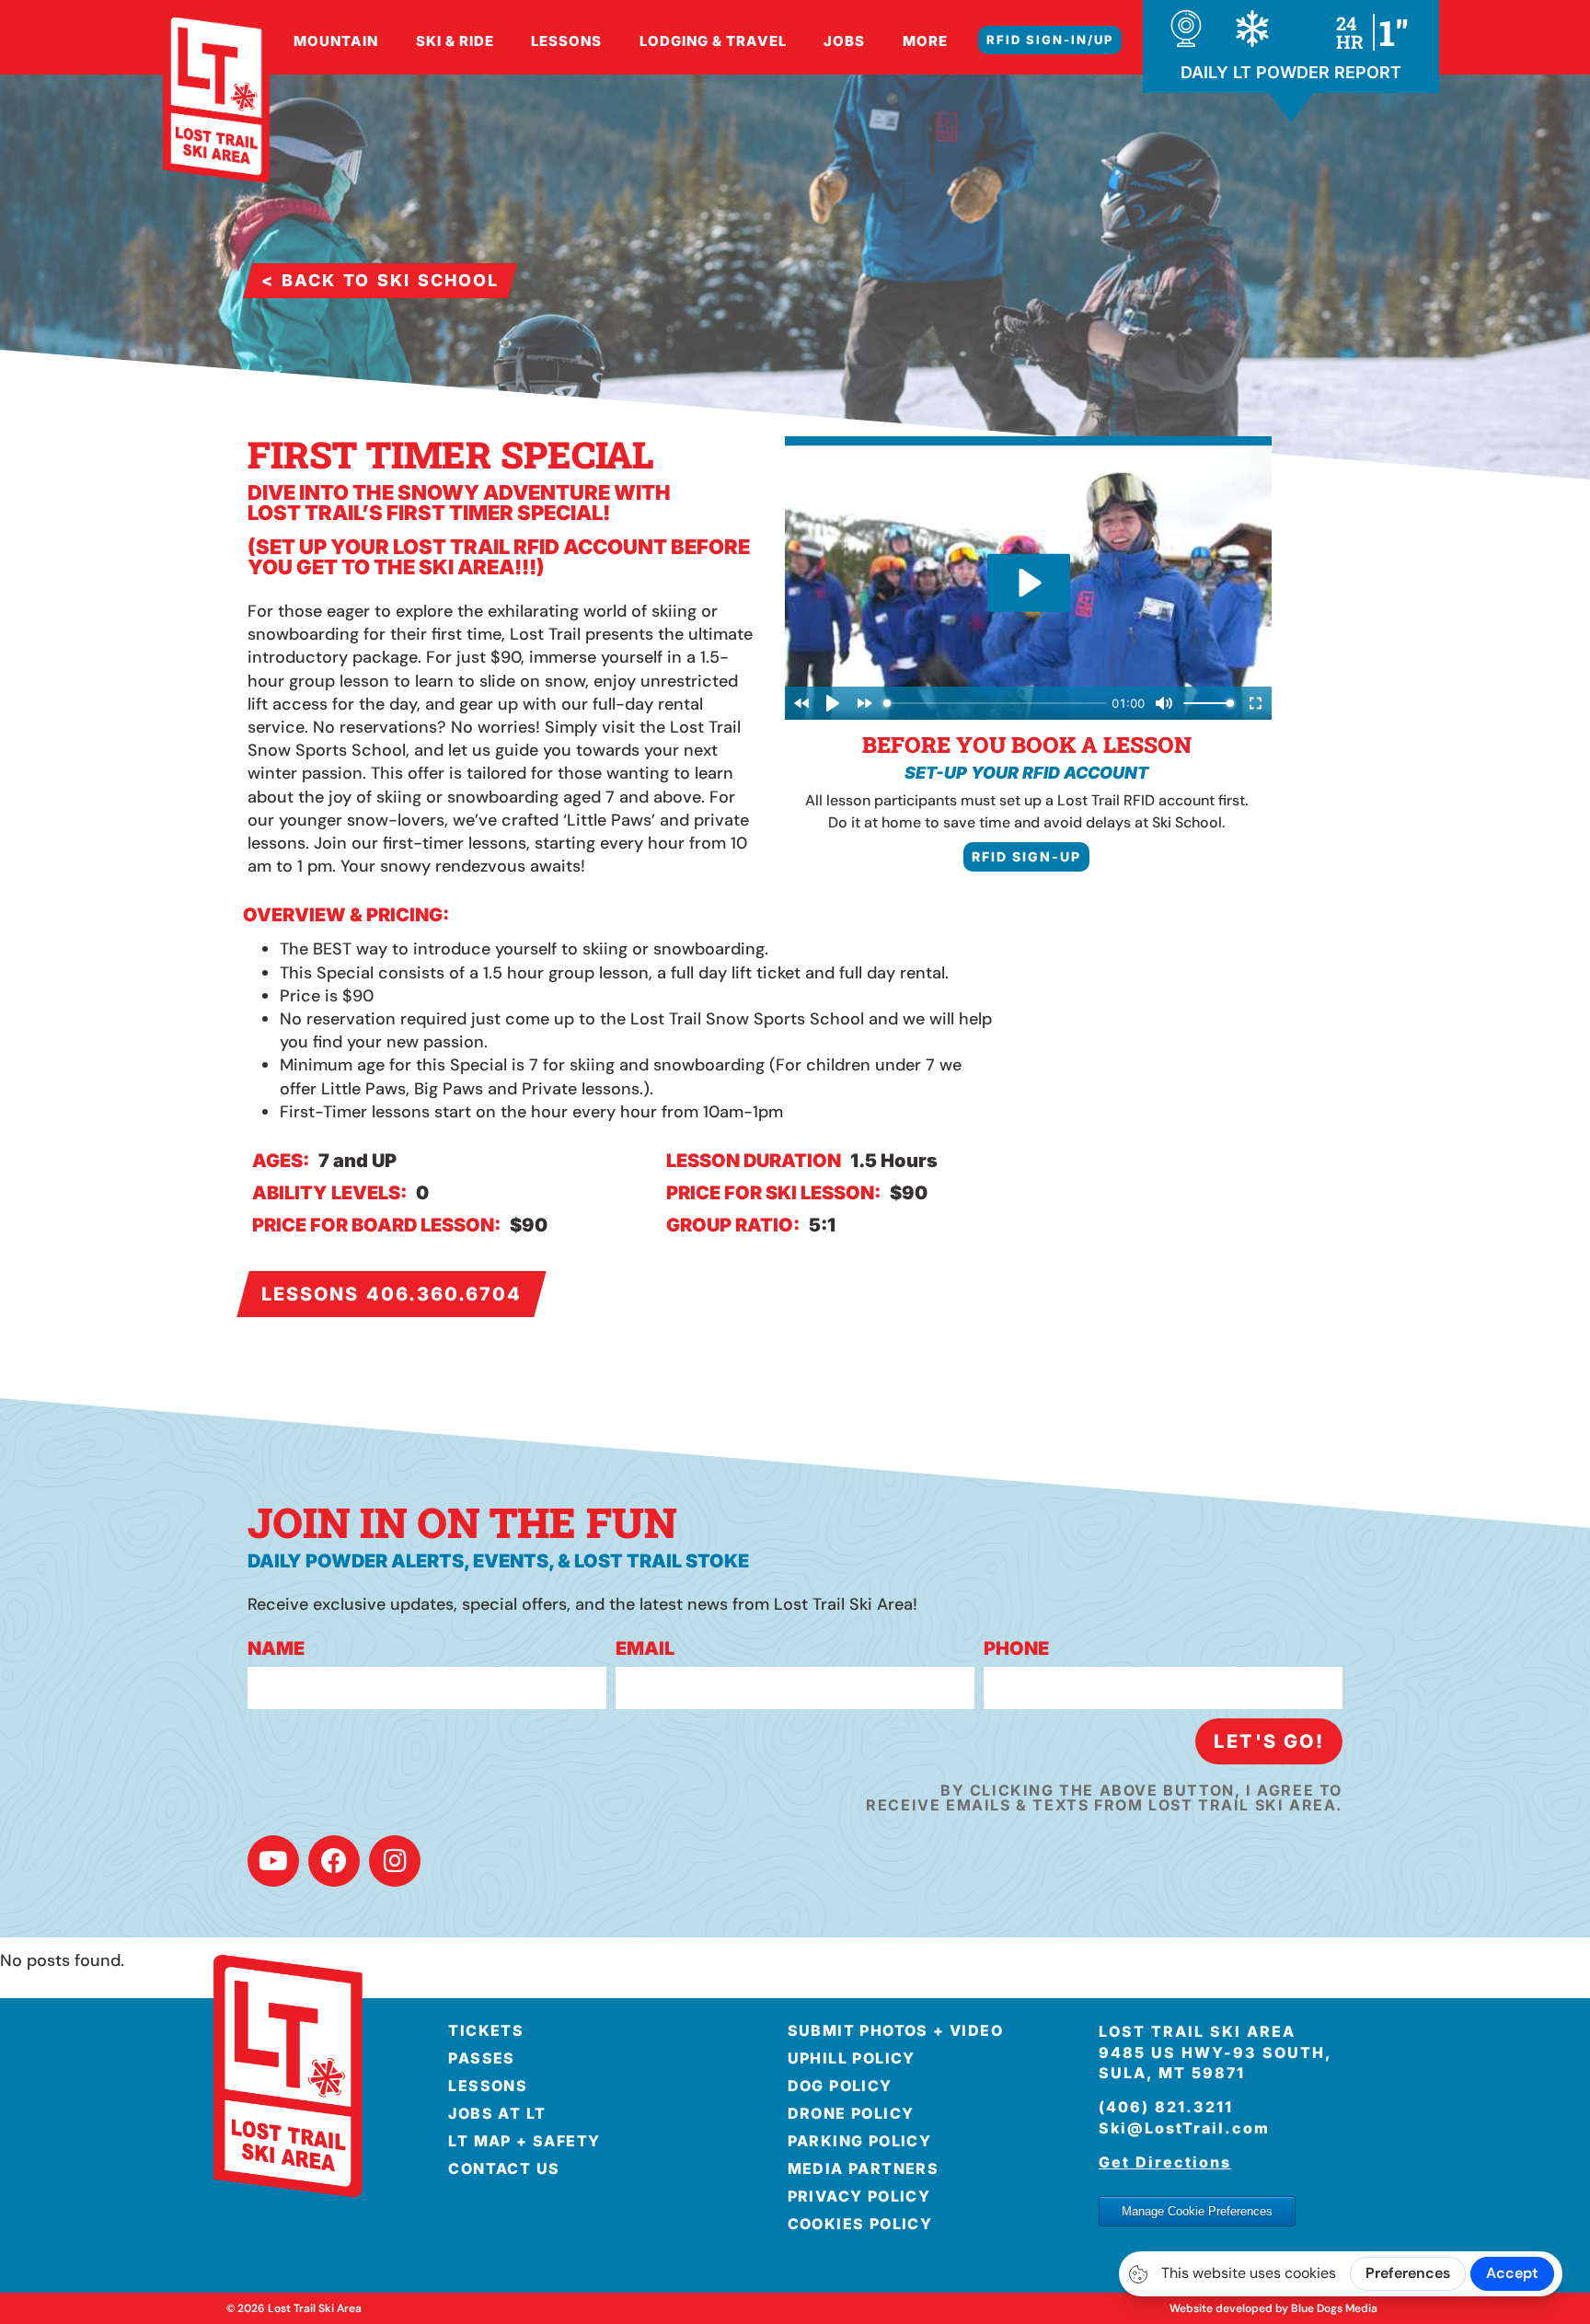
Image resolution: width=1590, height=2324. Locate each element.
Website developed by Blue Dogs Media (1273, 2308)
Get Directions (1165, 2162)
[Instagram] (395, 1861)
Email (645, 1649)
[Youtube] (273, 1861)
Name (276, 1649)
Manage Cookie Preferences (1197, 2211)
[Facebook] (334, 1861)
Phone (1016, 1649)
